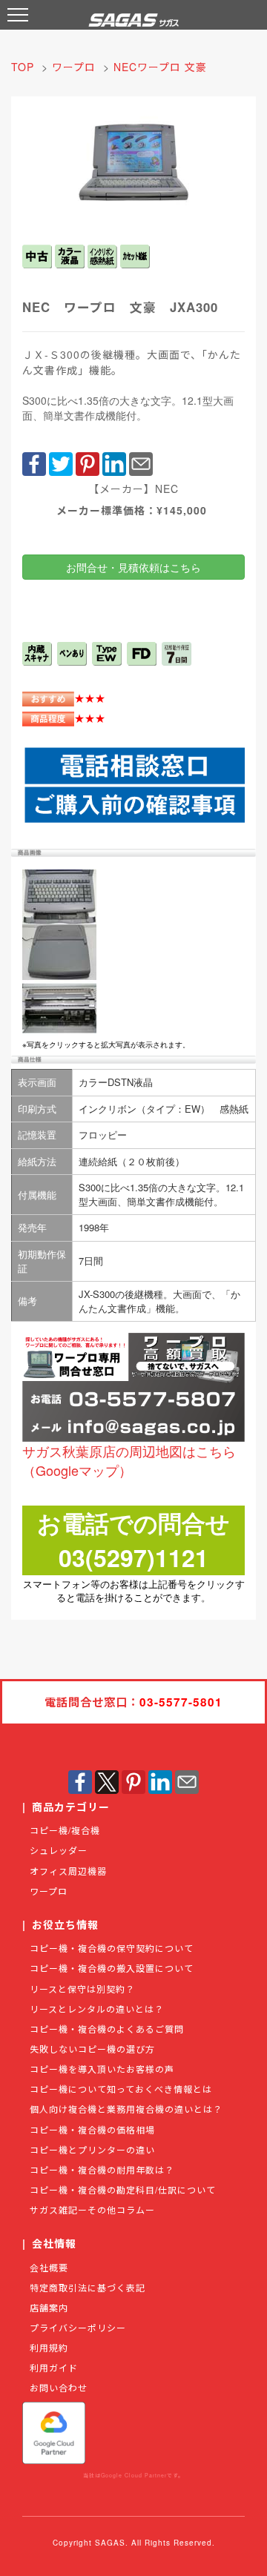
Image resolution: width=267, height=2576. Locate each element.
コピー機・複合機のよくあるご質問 (107, 2029)
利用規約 (49, 2347)
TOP (23, 67)
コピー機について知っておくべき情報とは (121, 2089)
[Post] (107, 1781)
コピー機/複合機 (65, 1830)
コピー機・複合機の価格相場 (92, 2129)
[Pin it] (88, 463)
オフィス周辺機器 (68, 1871)
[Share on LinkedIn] (114, 463)
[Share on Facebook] (34, 463)
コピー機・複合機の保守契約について (112, 1948)
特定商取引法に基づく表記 (88, 2287)
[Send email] (141, 463)
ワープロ (74, 67)
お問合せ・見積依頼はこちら (133, 567)
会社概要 (49, 2267)
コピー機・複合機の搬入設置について (112, 1968)
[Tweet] (61, 463)
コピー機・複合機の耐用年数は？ (102, 2169)
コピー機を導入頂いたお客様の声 (102, 2069)
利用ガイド (54, 2367)
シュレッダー (59, 1850)
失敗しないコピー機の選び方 (92, 2049)
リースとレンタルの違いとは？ (97, 2009)
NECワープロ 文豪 (160, 67)
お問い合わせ (59, 2387)
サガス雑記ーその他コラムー (92, 2209)
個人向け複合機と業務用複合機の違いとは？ (126, 2109)
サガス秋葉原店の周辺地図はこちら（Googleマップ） (129, 1460)
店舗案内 (49, 2307)
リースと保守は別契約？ (82, 1989)
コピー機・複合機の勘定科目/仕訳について (123, 2189)
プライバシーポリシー (78, 2327)
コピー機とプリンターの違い (92, 2149)
